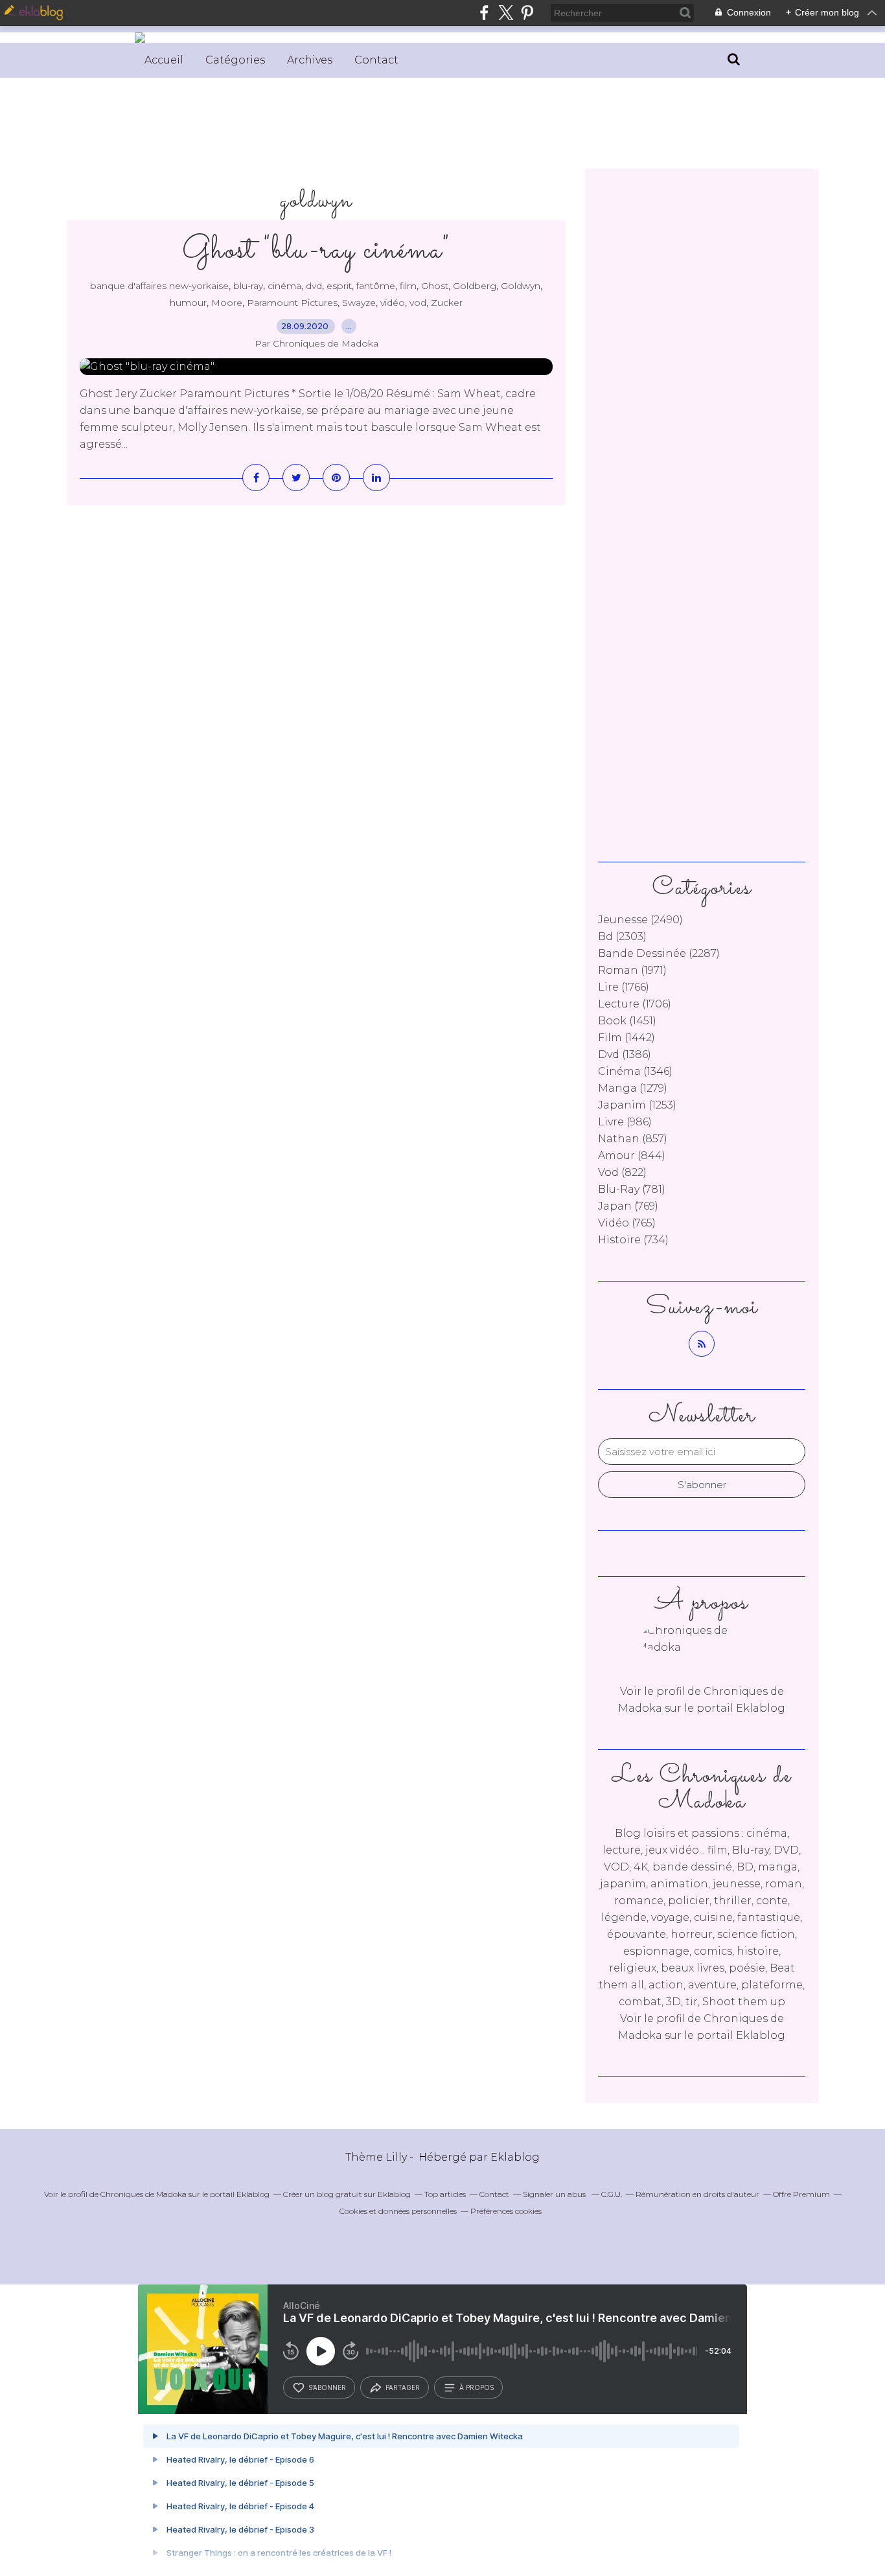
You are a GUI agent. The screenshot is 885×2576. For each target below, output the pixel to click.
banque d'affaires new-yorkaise (159, 286)
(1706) (635, 1004)
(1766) (624, 987)
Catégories (235, 60)
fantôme (376, 286)
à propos (477, 2387)
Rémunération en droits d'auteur (697, 2194)
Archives (310, 60)
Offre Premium (801, 2194)
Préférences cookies (506, 2211)
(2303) (622, 937)
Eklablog (515, 2157)
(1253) (637, 1105)
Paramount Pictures (292, 303)
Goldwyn (521, 286)
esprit (339, 286)
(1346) (635, 1071)
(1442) (626, 1038)
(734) (633, 1240)
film (408, 286)
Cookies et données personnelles (398, 2211)
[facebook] (484, 13)
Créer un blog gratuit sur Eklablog (347, 2194)
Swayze (359, 303)
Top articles (445, 2194)
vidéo (393, 303)
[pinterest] (527, 13)
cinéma (284, 286)
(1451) (627, 1021)
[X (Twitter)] (506, 13)
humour (188, 303)
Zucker (447, 303)
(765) (627, 1223)
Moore (227, 303)
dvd (314, 286)
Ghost (435, 286)
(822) (622, 1172)
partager (403, 2387)
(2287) (659, 953)
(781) (632, 1189)
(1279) (633, 1088)
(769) (628, 1206)
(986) (625, 1122)
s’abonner (327, 2387)
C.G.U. (612, 2194)
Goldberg (475, 286)
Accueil (164, 60)
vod (418, 303)
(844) (632, 1156)
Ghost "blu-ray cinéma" (316, 250)
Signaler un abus (555, 2194)
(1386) (625, 1054)
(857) (633, 1139)
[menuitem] (164, 60)
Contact (376, 60)
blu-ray (248, 286)
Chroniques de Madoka (144, 2194)
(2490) (640, 920)
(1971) (632, 970)
